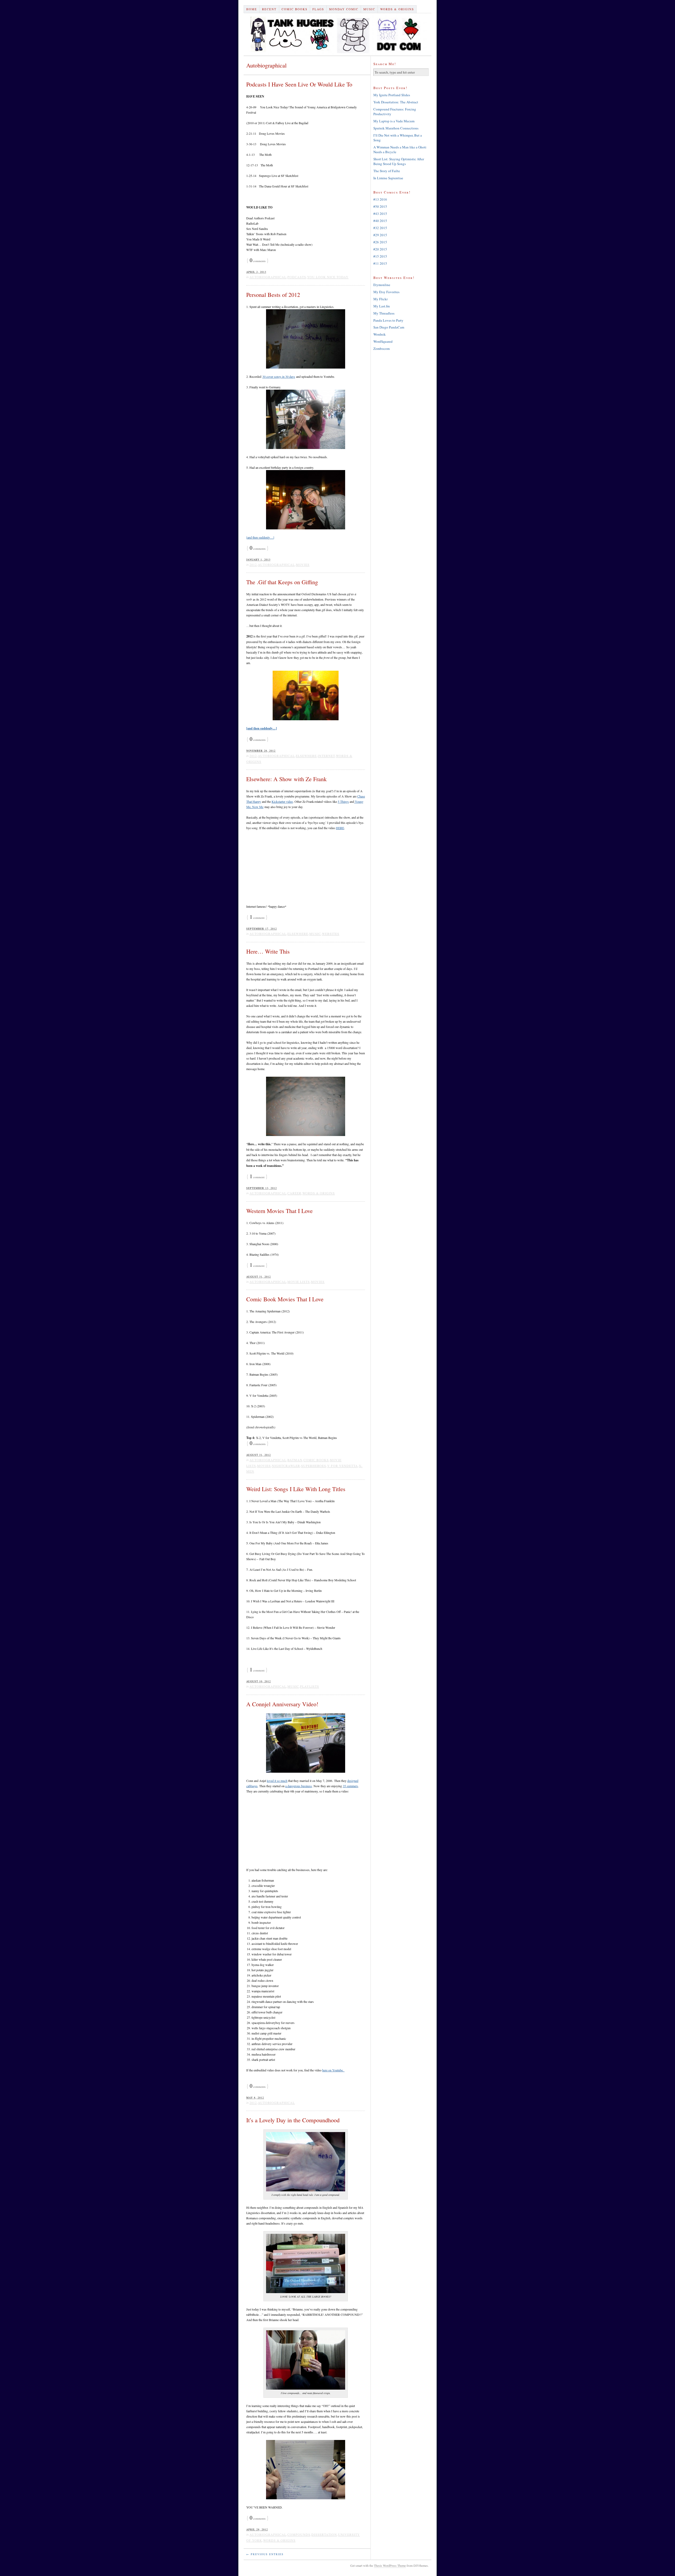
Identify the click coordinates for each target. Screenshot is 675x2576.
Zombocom (382, 349)
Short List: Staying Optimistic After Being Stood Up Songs (399, 161)
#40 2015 (380, 221)
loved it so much (277, 1781)
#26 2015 (380, 242)
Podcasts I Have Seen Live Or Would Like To (299, 84)
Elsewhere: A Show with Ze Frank (286, 779)
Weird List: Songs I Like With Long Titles (296, 1489)
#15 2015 (380, 256)
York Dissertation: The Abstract (396, 102)
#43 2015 (380, 214)
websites (331, 934)
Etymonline (382, 285)
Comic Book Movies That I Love (285, 1299)
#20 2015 (380, 249)
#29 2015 (380, 235)
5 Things (343, 801)
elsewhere (306, 756)
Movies (303, 564)
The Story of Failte (387, 171)
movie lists (299, 1282)
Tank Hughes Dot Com (337, 34)
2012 (253, 564)
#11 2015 (380, 263)
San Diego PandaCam (389, 327)
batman (295, 1460)
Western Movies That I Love (279, 1211)
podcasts (297, 277)
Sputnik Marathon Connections (396, 128)
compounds (299, 2534)
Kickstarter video (282, 801)
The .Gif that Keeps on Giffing (282, 582)
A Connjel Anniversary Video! (282, 1704)
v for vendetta (343, 1466)
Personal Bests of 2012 (273, 295)
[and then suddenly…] (260, 537)
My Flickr (380, 299)
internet (326, 756)
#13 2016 (380, 199)
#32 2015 (380, 228)
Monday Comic (344, 9)
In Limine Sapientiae (388, 178)
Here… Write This (268, 951)
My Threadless (384, 313)
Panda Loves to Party (388, 320)
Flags (318, 9)
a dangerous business (299, 1786)
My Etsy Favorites (386, 292)
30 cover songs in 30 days (279, 376)
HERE (340, 828)
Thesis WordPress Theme (390, 2565)
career (294, 1193)
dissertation (324, 2534)
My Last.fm (382, 306)
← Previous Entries (265, 2554)
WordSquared (383, 341)
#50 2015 (380, 206)
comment (257, 918)
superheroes (314, 1466)
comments (258, 261)
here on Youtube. (333, 2070)
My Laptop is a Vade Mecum (394, 121)
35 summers (350, 1786)
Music (369, 9)
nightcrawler (286, 1466)
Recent (269, 9)
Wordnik (380, 334)
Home (252, 9)
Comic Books (295, 9)
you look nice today (328, 277)
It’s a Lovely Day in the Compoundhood (293, 2120)
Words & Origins (397, 9)
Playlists (310, 1686)
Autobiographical (268, 277)
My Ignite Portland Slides (392, 95)
